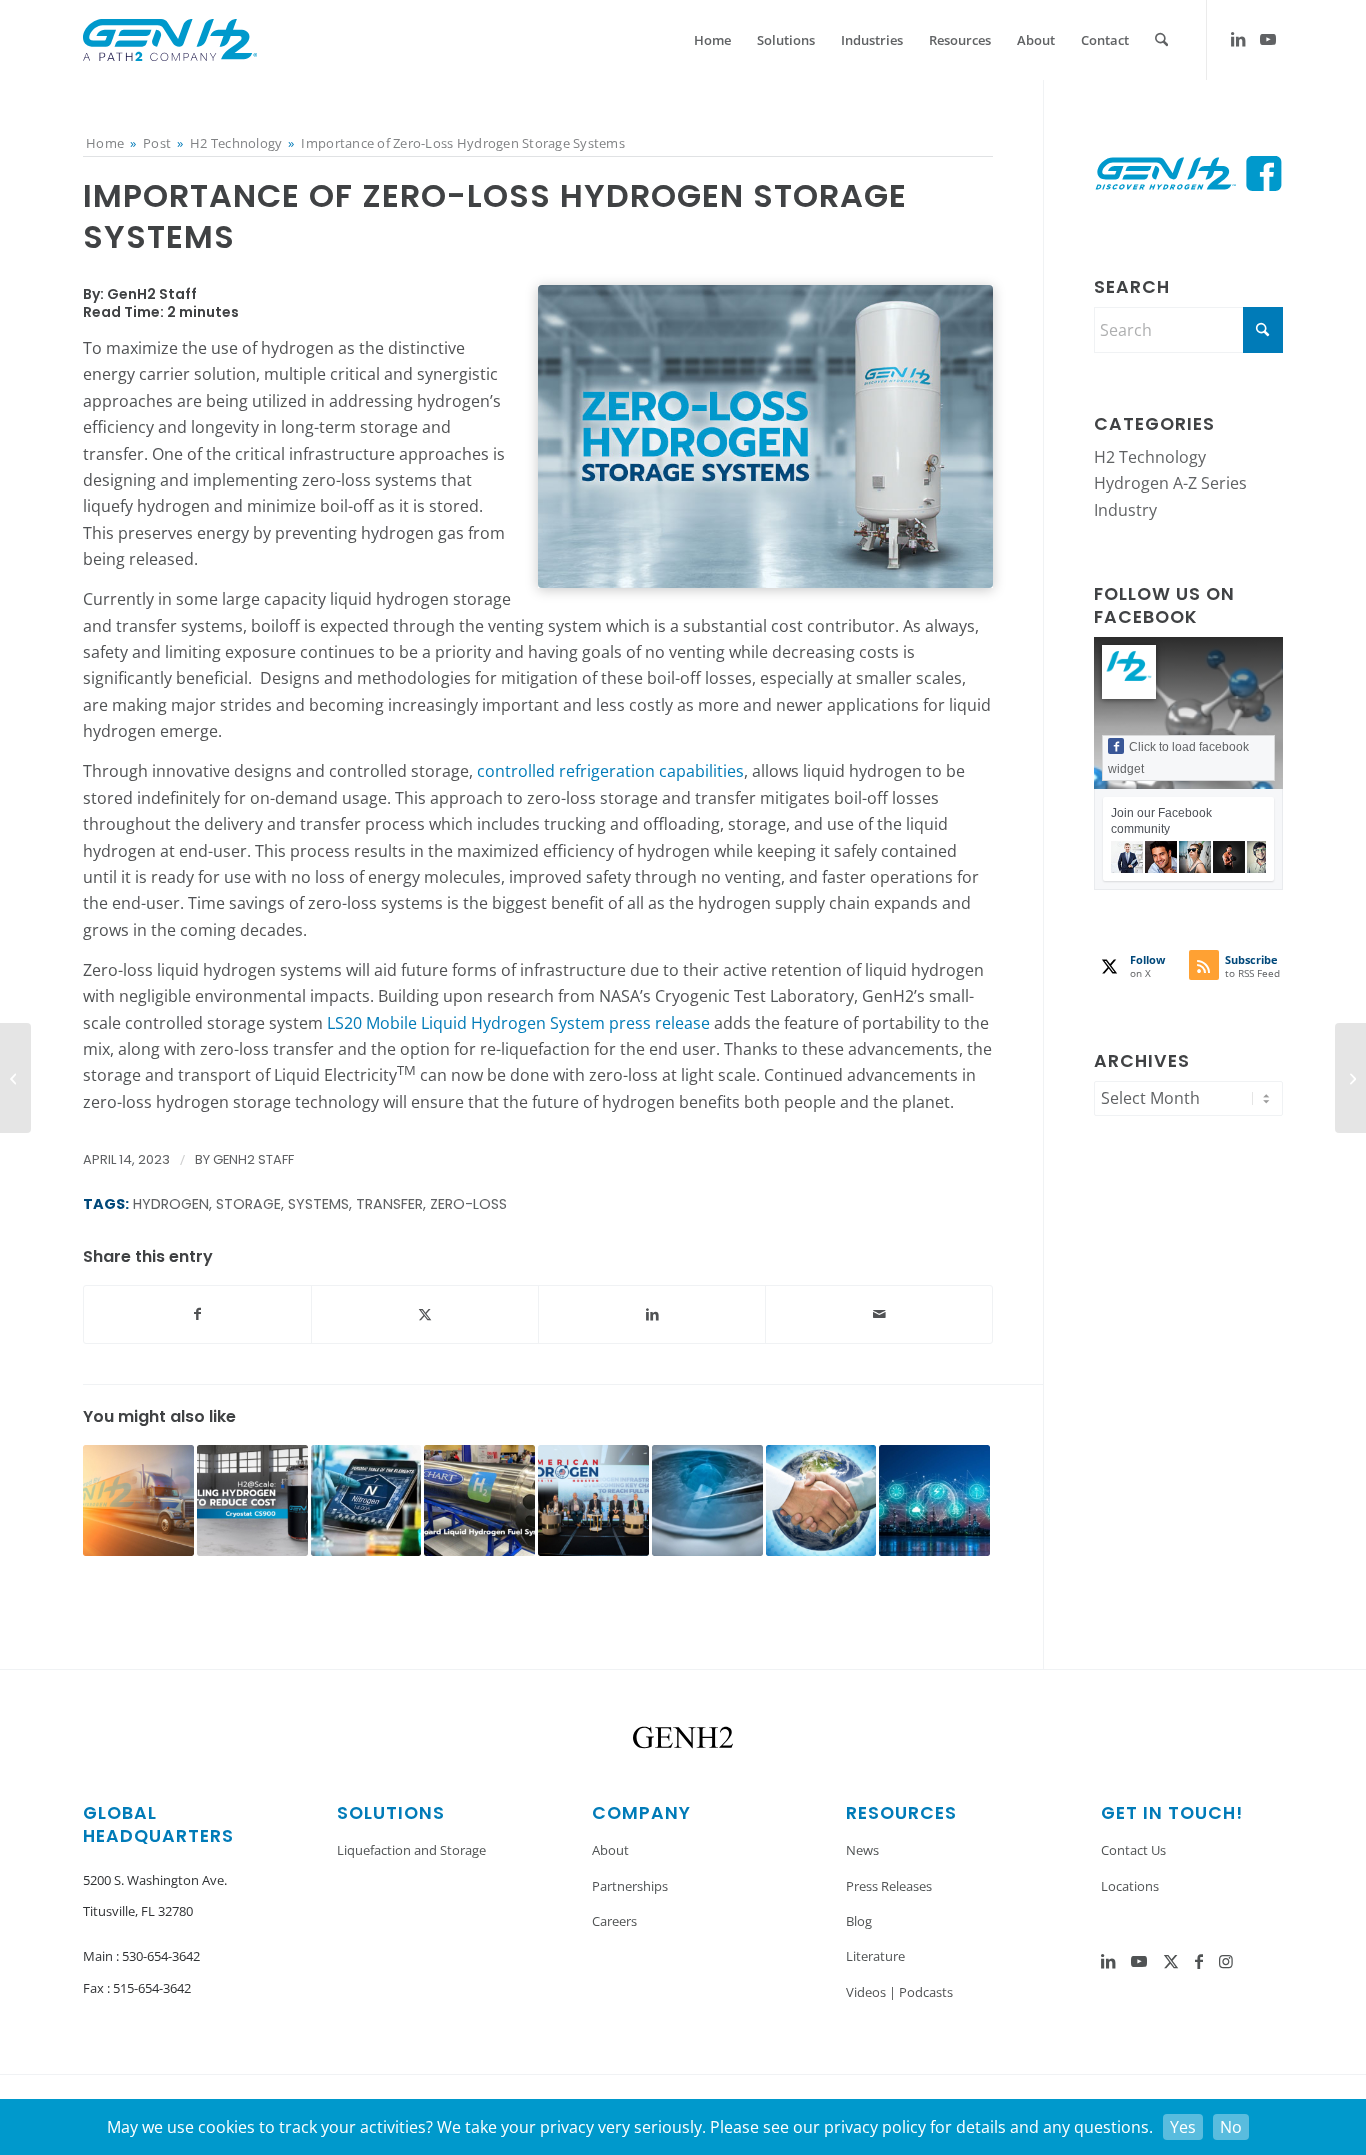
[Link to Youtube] (1268, 39)
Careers (614, 1921)
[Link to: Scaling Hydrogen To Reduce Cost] (252, 1500)
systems (318, 1204)
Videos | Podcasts (899, 1992)
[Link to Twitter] (1171, 1961)
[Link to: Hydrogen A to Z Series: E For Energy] (934, 1500)
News (862, 1850)
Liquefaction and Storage (411, 1850)
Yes (1183, 2127)
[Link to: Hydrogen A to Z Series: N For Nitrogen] (366, 1500)
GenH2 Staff (253, 1159)
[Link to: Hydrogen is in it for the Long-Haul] (138, 1500)
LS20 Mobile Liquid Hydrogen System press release (518, 1023)
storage (248, 1204)
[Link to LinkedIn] (1238, 39)
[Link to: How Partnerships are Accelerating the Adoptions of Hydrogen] (821, 1500)
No (1231, 2127)
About (610, 1850)
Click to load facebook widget (1178, 758)
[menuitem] (712, 40)
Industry (1125, 510)
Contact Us (1133, 1850)
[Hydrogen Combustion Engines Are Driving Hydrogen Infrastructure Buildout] (15, 1078)
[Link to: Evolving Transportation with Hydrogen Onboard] (479, 1500)
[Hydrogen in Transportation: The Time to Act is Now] (1350, 1078)
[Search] (1161, 40)
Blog (859, 1921)
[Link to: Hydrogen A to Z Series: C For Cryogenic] (707, 1500)
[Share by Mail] (879, 1314)
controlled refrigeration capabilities (610, 771)
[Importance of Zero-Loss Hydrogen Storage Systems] (765, 436)
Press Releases (889, 1886)
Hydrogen (171, 1204)
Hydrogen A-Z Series (1170, 483)
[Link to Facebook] (1199, 1961)
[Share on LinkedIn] (652, 1314)
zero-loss (468, 1204)
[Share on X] (425, 1314)
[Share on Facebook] (197, 1314)
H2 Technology (1150, 457)
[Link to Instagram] (1226, 1961)
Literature (875, 1956)
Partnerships (630, 1886)
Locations (1130, 1886)
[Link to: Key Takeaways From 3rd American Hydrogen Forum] (593, 1500)
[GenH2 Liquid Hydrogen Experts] (170, 40)
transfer (389, 1204)
